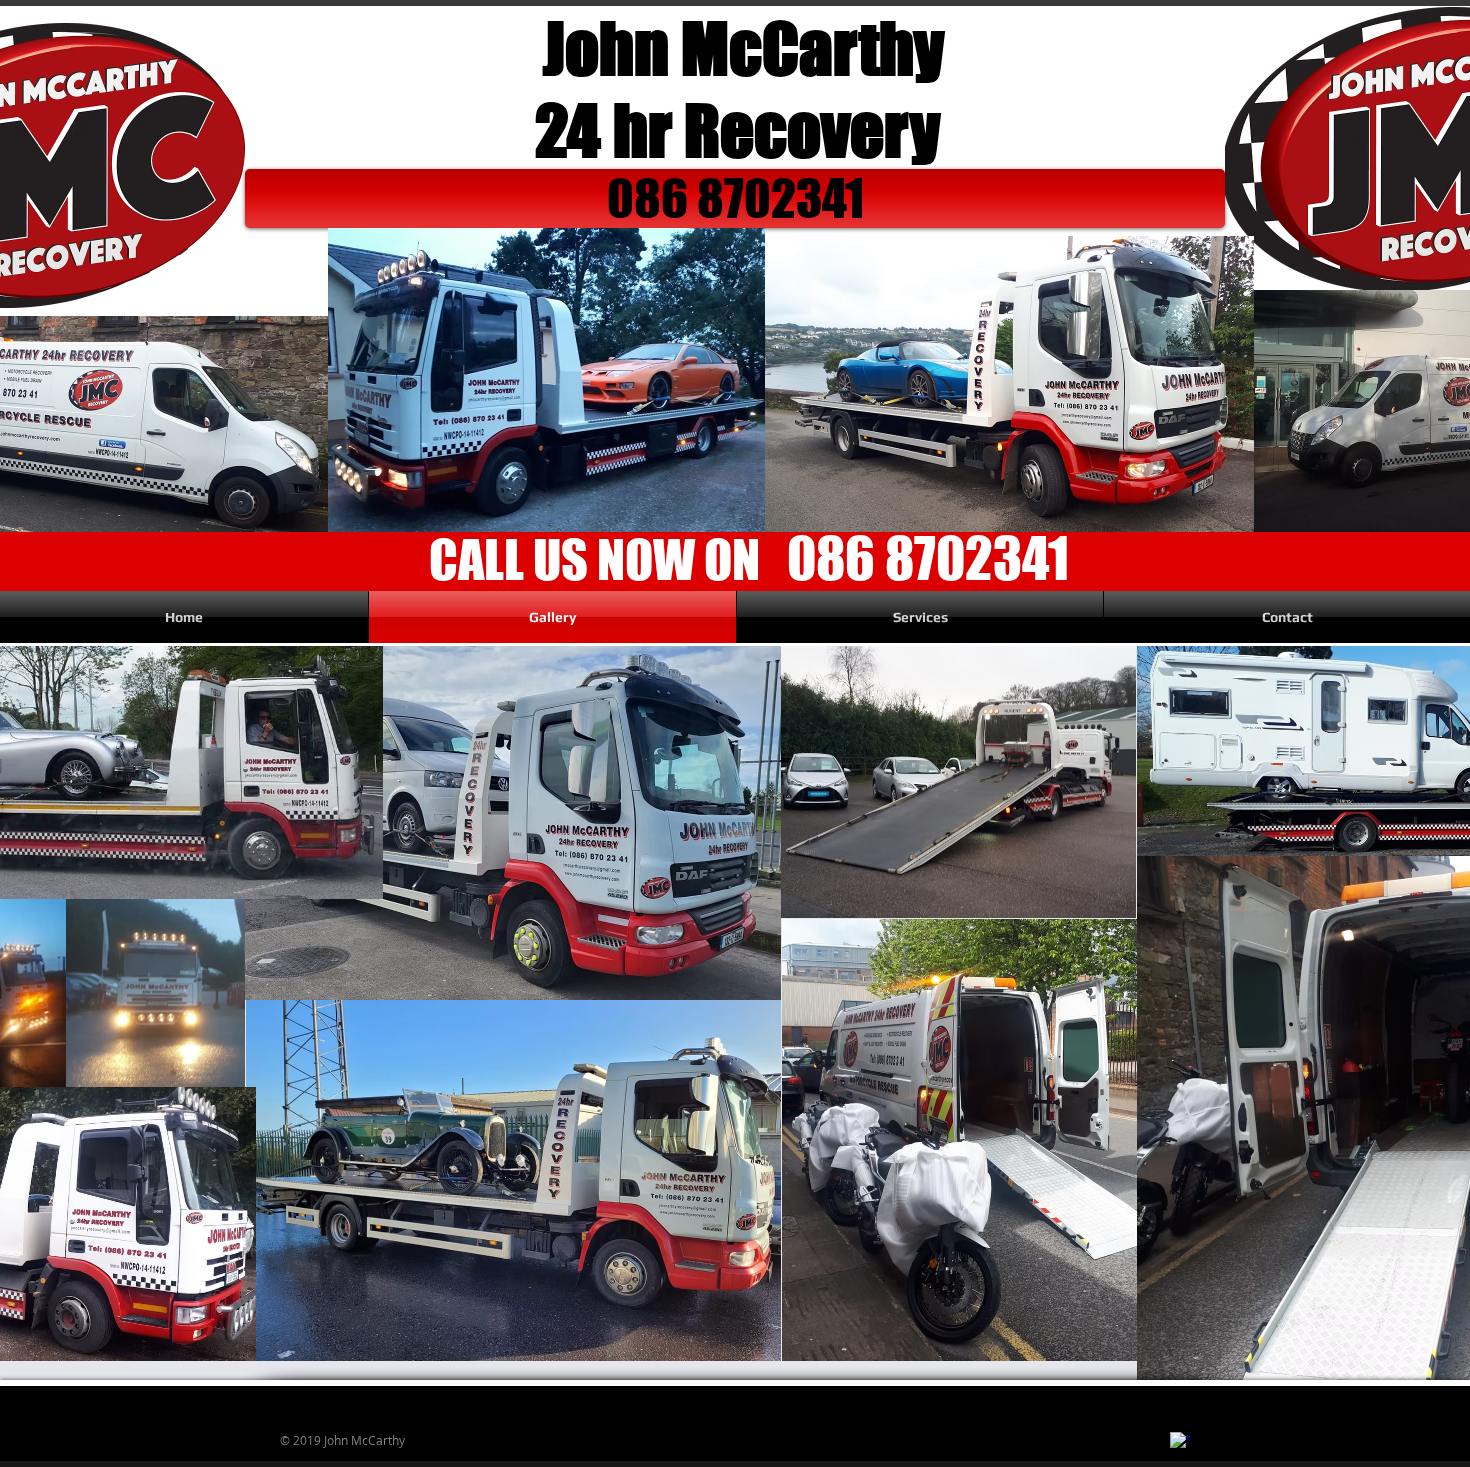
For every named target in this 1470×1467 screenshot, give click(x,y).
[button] (735, 198)
